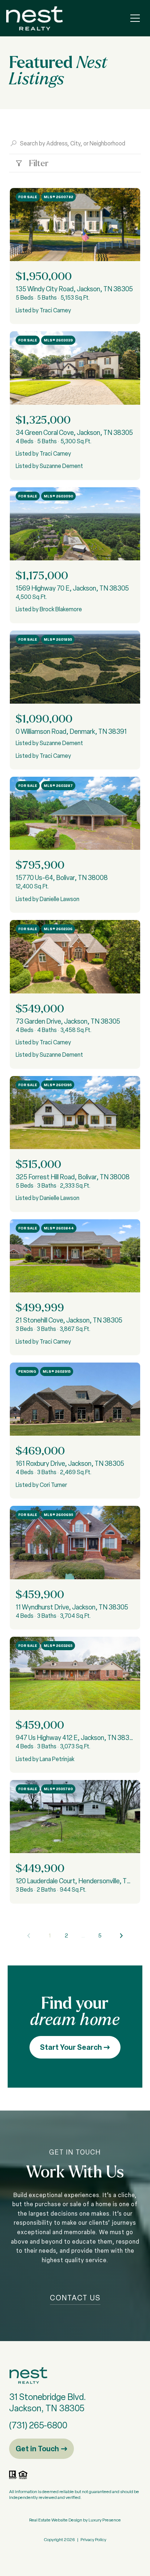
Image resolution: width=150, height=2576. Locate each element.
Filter (38, 163)
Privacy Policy (93, 2540)
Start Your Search (72, 2047)
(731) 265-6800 (38, 2425)
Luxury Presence (105, 2520)
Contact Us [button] (75, 2298)
